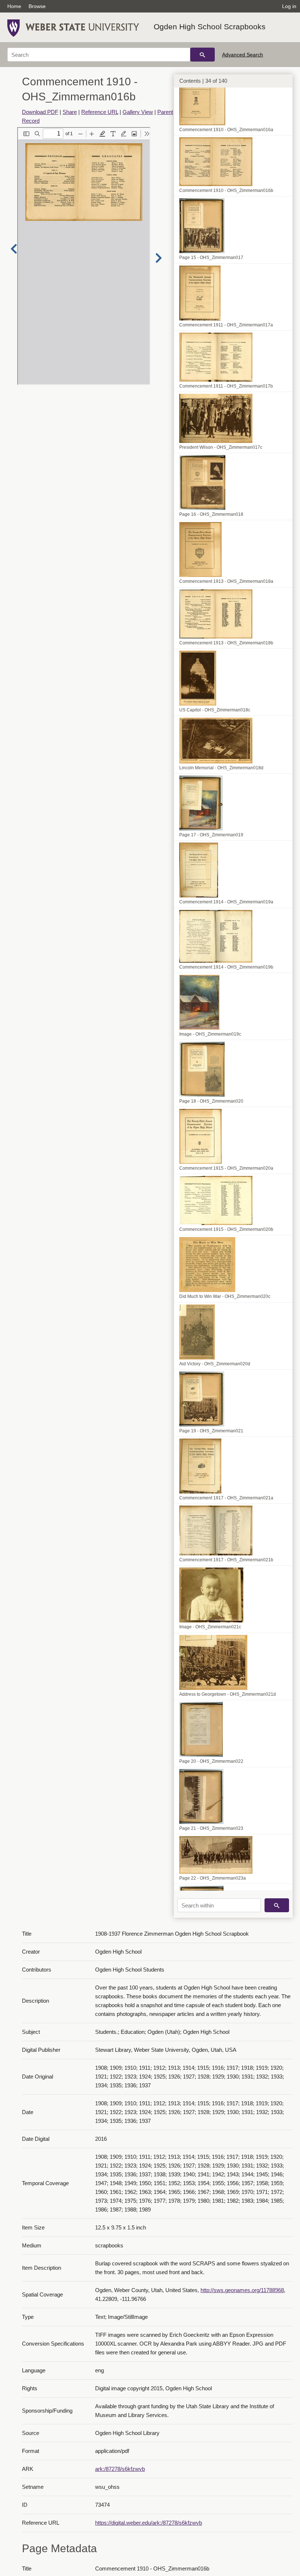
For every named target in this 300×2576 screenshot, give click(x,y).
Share (70, 112)
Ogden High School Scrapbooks (210, 27)
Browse (37, 6)
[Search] (202, 55)
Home (14, 6)
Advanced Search (243, 55)
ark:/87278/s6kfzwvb (120, 2469)
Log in (289, 6)
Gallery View (138, 112)
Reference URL (100, 112)
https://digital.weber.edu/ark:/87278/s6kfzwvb (149, 2523)
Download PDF (40, 112)
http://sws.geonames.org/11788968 (242, 2290)
